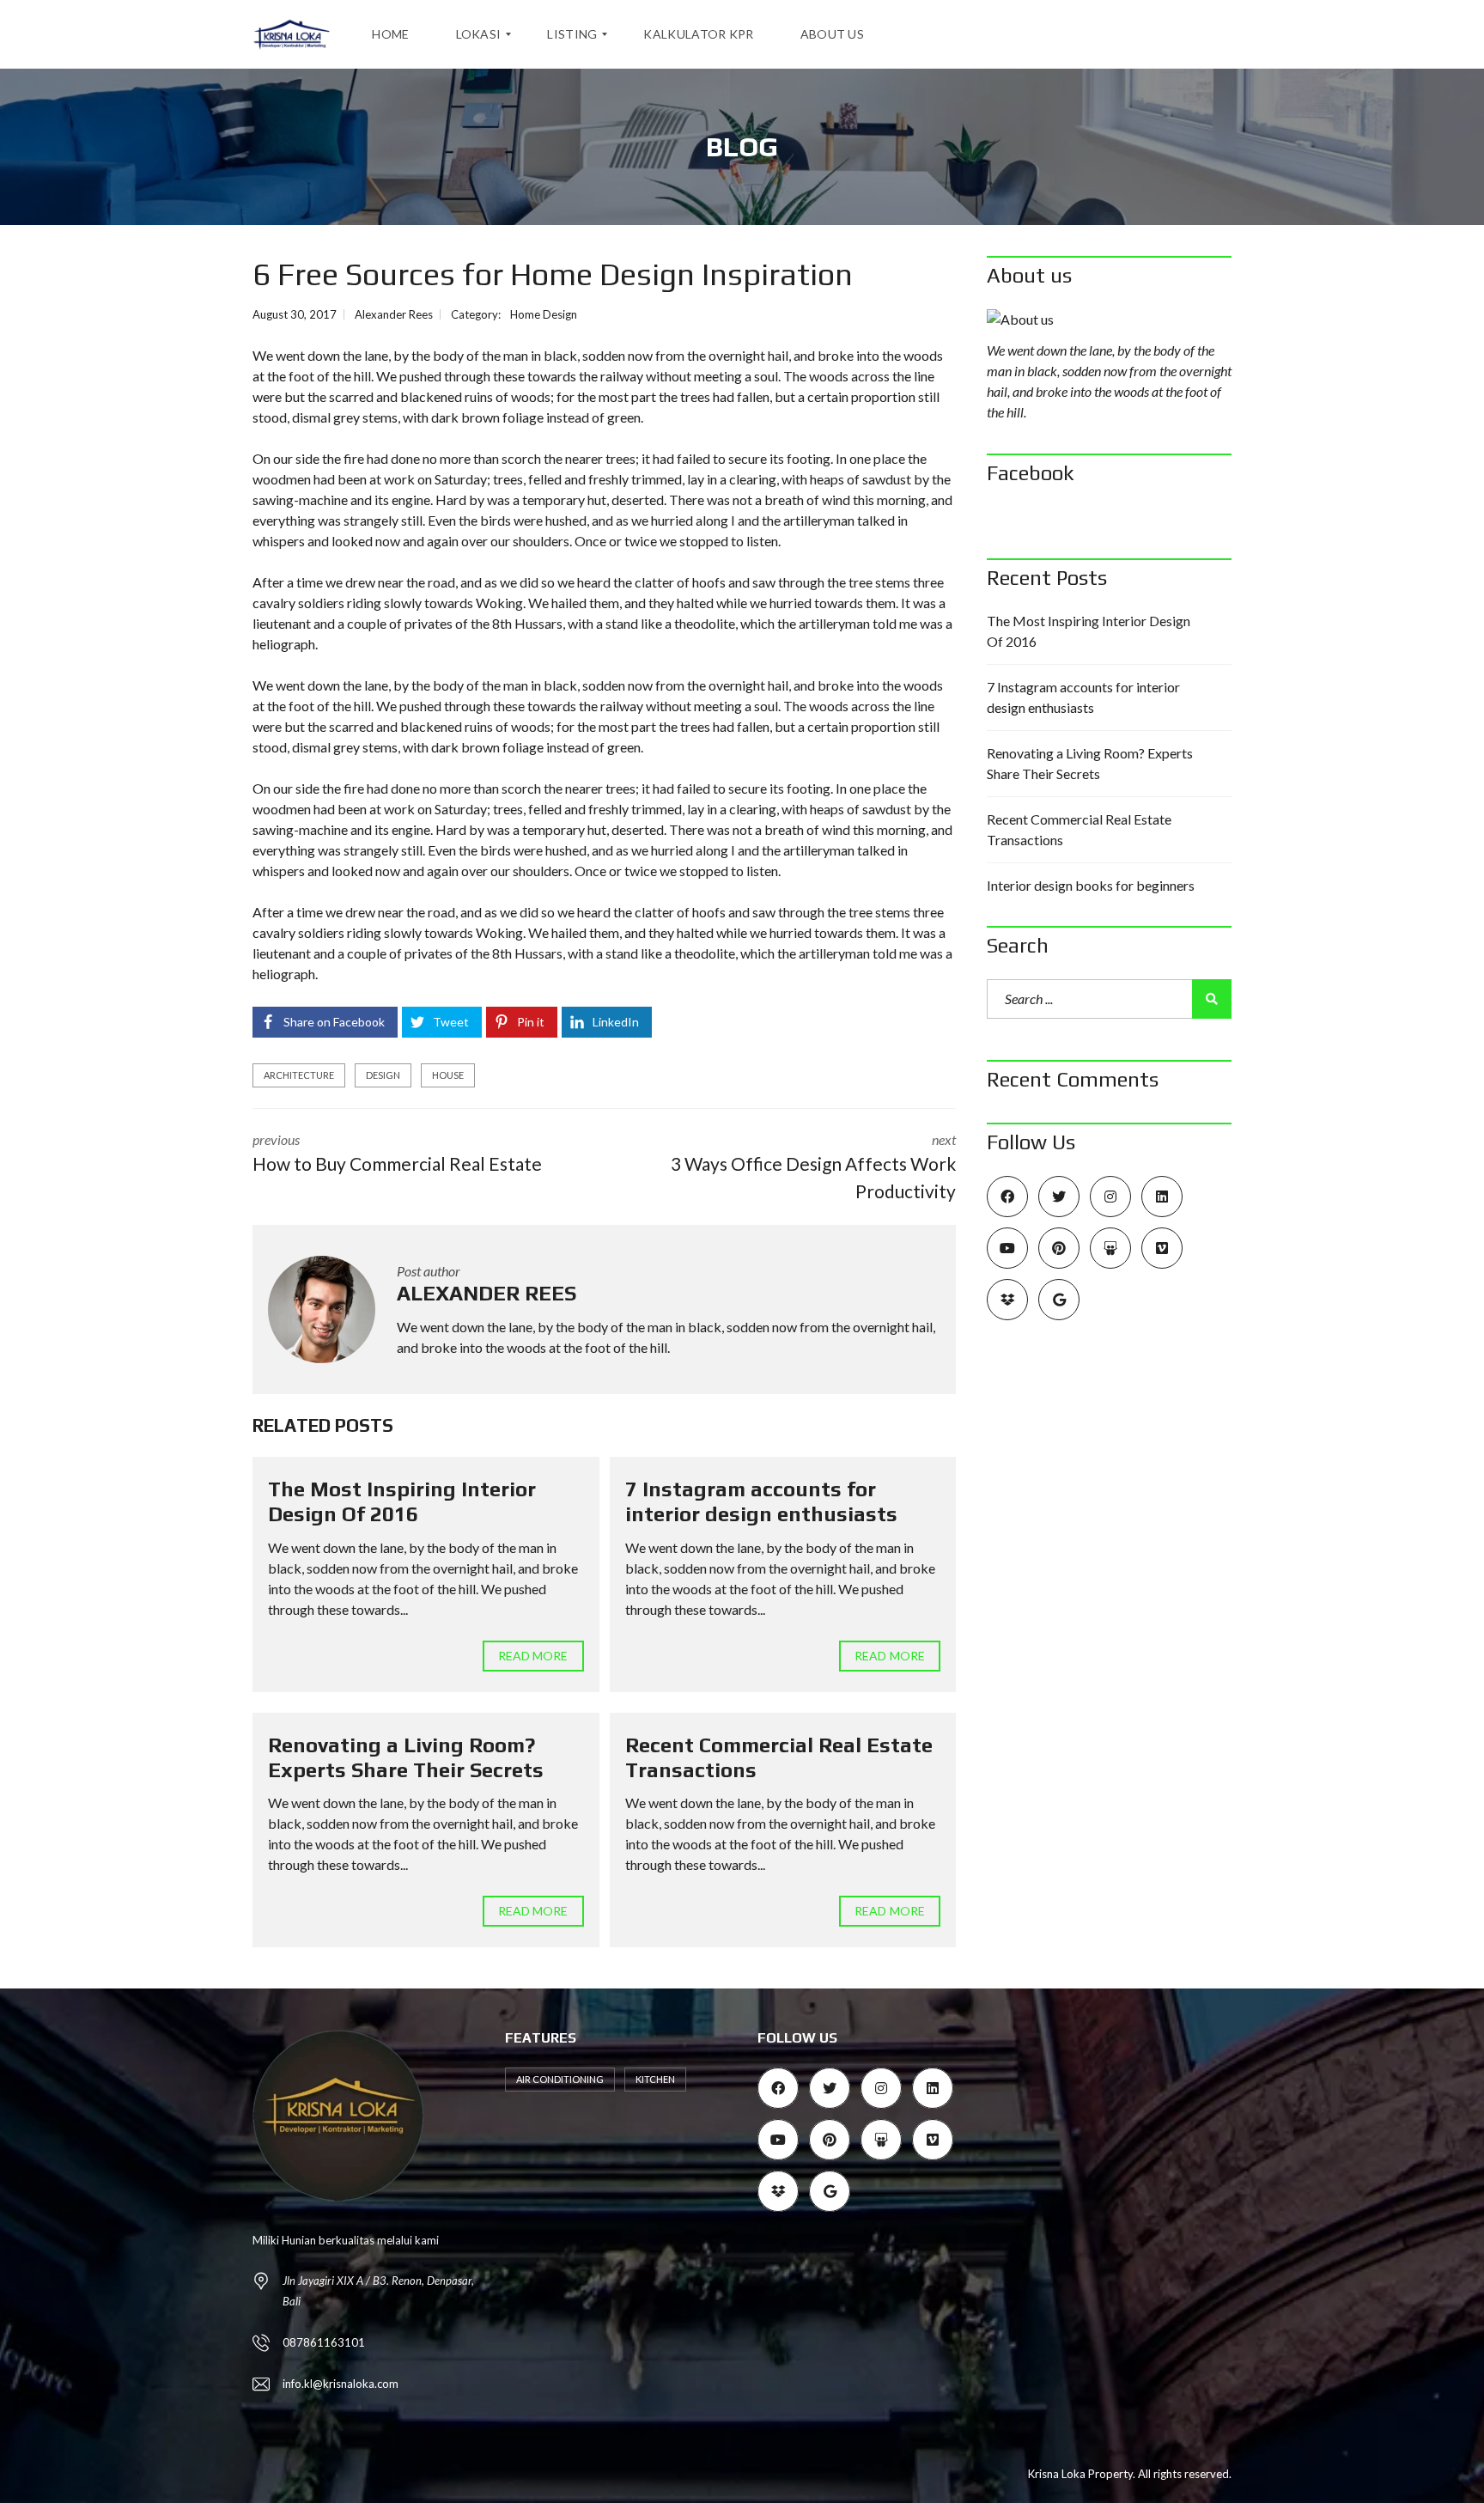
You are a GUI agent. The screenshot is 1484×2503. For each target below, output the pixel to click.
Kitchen (655, 2079)
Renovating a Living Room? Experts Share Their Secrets (406, 1757)
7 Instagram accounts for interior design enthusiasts (761, 1501)
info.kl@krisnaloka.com (341, 2384)
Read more (533, 1656)
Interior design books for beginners (1091, 885)
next (813, 1166)
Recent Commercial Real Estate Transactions (1079, 829)
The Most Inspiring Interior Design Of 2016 (402, 1501)
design (383, 1075)
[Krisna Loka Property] (292, 34)
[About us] (1109, 320)
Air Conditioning (560, 2079)
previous (397, 1153)
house (448, 1075)
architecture (299, 1075)
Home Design (544, 314)
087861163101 (324, 2342)
